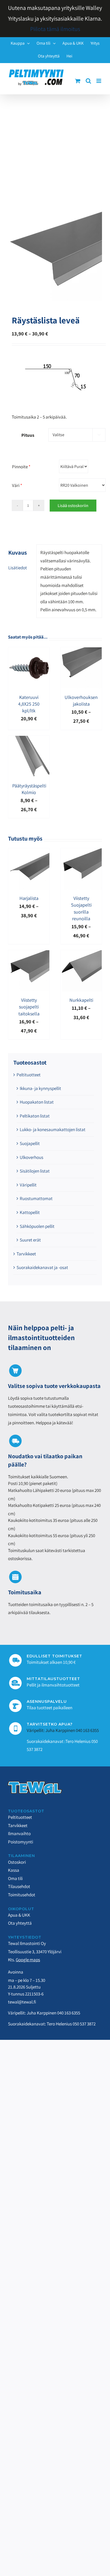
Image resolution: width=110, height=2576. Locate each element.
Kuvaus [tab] (18, 552)
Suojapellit (30, 1143)
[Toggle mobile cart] (78, 81)
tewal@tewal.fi (22, 2002)
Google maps (28, 1960)
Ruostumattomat (36, 1198)
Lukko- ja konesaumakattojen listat (53, 1130)
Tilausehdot (19, 1886)
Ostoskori (17, 1862)
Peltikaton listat (35, 1116)
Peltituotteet (29, 1075)
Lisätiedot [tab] (18, 568)
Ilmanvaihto (19, 1834)
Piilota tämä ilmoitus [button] (55, 29)
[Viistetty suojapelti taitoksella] (29, 954)
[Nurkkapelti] (81, 954)
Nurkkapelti (81, 1000)
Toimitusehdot (22, 1895)
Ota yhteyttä (20, 1923)
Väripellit (28, 1185)
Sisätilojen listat (35, 1171)
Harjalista (29, 898)
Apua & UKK (19, 1915)
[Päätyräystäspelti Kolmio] (29, 740)
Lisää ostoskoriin (73, 506)
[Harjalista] (29, 852)
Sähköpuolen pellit (37, 1226)
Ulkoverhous (32, 1157)
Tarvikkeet (26, 1254)
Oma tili (15, 1878)
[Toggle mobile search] (88, 81)
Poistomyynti (21, 1842)
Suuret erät (30, 1240)
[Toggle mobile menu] (99, 81)
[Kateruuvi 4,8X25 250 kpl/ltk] (29, 651)
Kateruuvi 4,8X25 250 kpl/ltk (29, 704)
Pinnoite (21, 467)
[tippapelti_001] (55, 254)
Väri (17, 485)
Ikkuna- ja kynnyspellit (40, 1088)
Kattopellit (30, 1212)
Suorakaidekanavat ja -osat (42, 1267)
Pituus (28, 435)
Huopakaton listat (37, 1102)
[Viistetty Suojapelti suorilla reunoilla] (81, 852)
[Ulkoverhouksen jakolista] (81, 651)
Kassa (14, 1870)
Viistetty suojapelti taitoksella (29, 1007)
